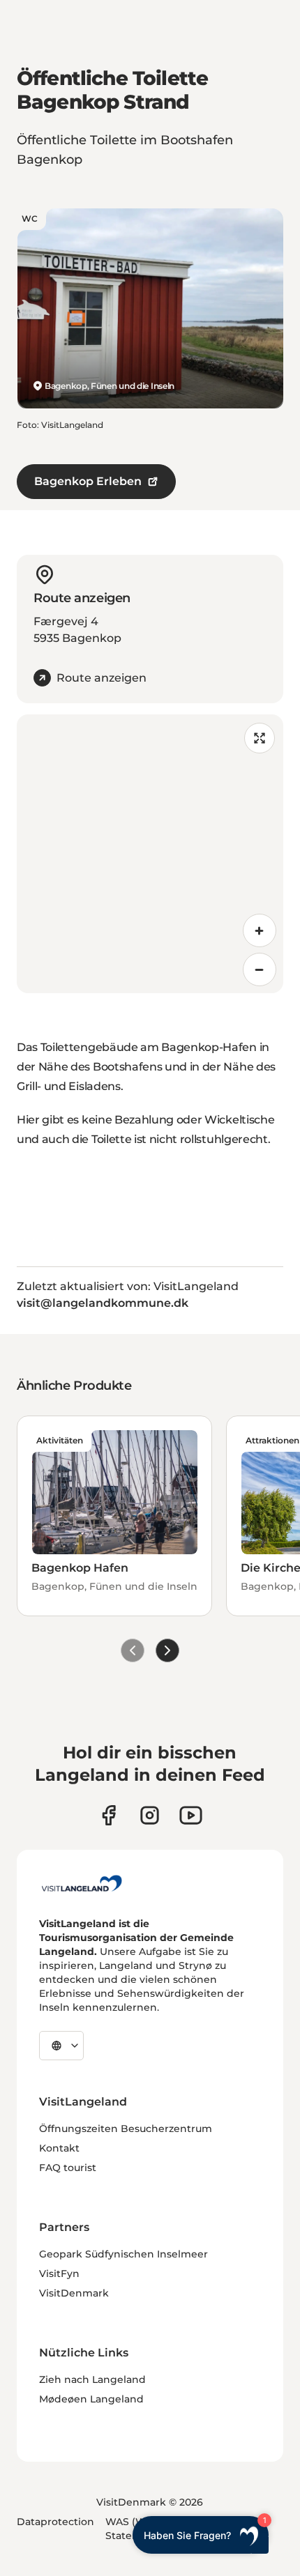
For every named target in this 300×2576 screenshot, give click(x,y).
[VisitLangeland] (82, 1883)
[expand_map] (260, 738)
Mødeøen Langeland (91, 2399)
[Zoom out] (260, 969)
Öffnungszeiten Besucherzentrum (126, 2129)
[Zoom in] (260, 930)
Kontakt (59, 2148)
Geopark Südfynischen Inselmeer (123, 2254)
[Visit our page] (108, 1815)
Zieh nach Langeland (92, 2379)
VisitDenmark (74, 2293)
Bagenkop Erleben (88, 481)
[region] (150, 854)
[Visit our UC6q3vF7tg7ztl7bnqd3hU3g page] (191, 1815)
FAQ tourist (68, 2168)
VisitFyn (59, 2274)
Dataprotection (55, 2522)
